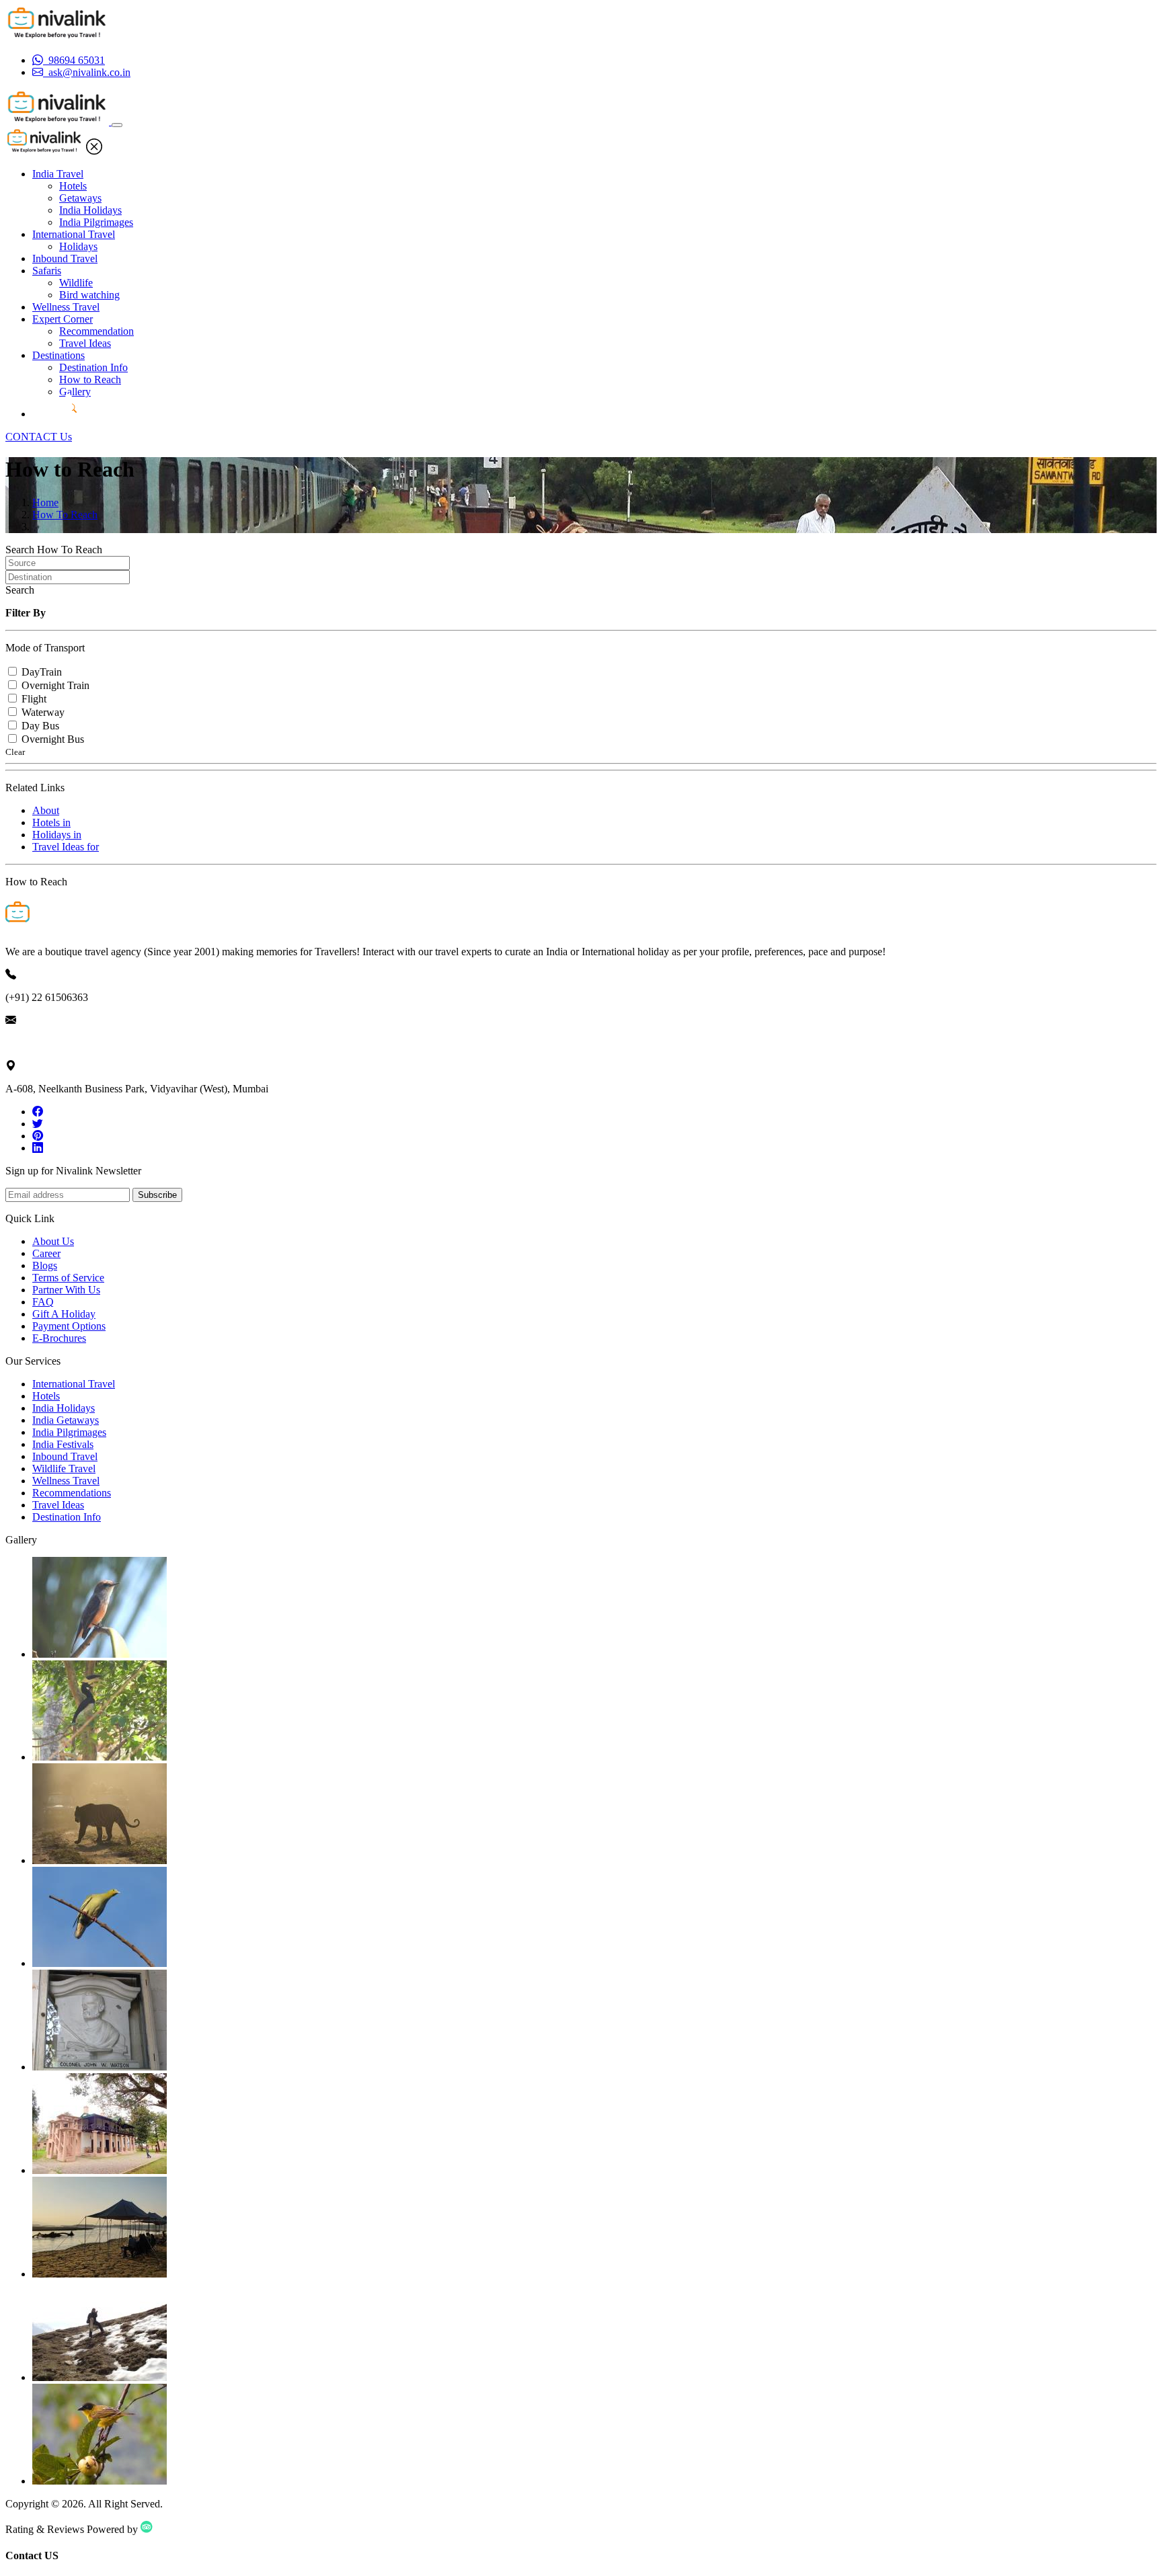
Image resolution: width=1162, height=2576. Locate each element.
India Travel (58, 174)
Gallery (75, 392)
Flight (34, 699)
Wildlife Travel (64, 1468)
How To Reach (65, 515)
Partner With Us (66, 1290)
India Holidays (90, 210)
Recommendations (72, 1493)
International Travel (74, 234)
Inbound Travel (65, 258)
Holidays (78, 246)
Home (45, 502)
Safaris (47, 271)
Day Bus (40, 726)
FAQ (43, 1302)
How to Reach (90, 379)
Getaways (80, 198)
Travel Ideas (85, 343)
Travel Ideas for (66, 847)
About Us (53, 1241)
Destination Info (93, 367)
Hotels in (51, 822)
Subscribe (157, 1195)
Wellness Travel (66, 307)
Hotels (73, 186)
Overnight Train (55, 685)
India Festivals (63, 1444)
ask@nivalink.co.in (46, 1043)
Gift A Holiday (64, 1314)
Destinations (59, 355)
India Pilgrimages (96, 222)
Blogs (45, 1265)
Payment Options (69, 1326)
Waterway (43, 712)
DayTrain (42, 672)
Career (46, 1253)
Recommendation (96, 331)
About (46, 810)
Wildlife (76, 283)
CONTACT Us (39, 437)
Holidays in (57, 835)
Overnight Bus (53, 739)
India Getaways (66, 1420)
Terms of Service (68, 1278)
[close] (94, 151)
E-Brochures (59, 1338)
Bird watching (89, 295)
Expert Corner (63, 319)
